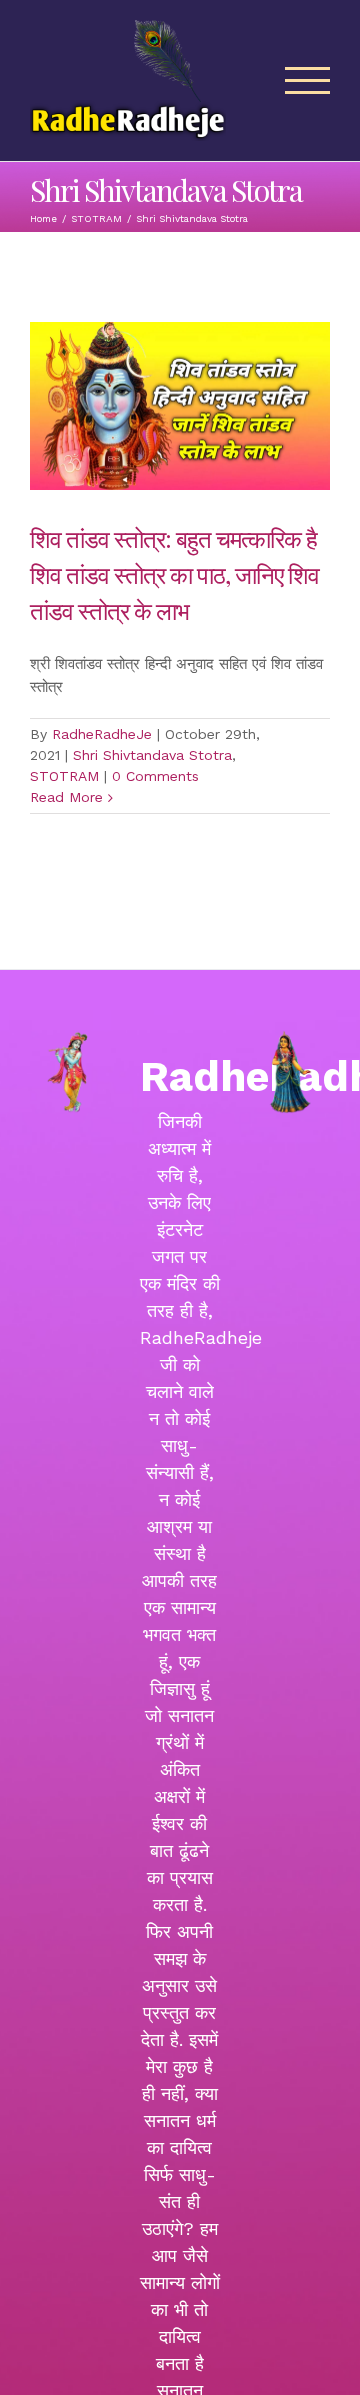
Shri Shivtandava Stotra (152, 755)
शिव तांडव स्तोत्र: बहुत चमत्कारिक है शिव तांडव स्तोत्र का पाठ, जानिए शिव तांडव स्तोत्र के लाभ (174, 574)
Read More (66, 797)
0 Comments (155, 776)
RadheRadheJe (102, 734)
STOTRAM (64, 776)
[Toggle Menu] (308, 80)
